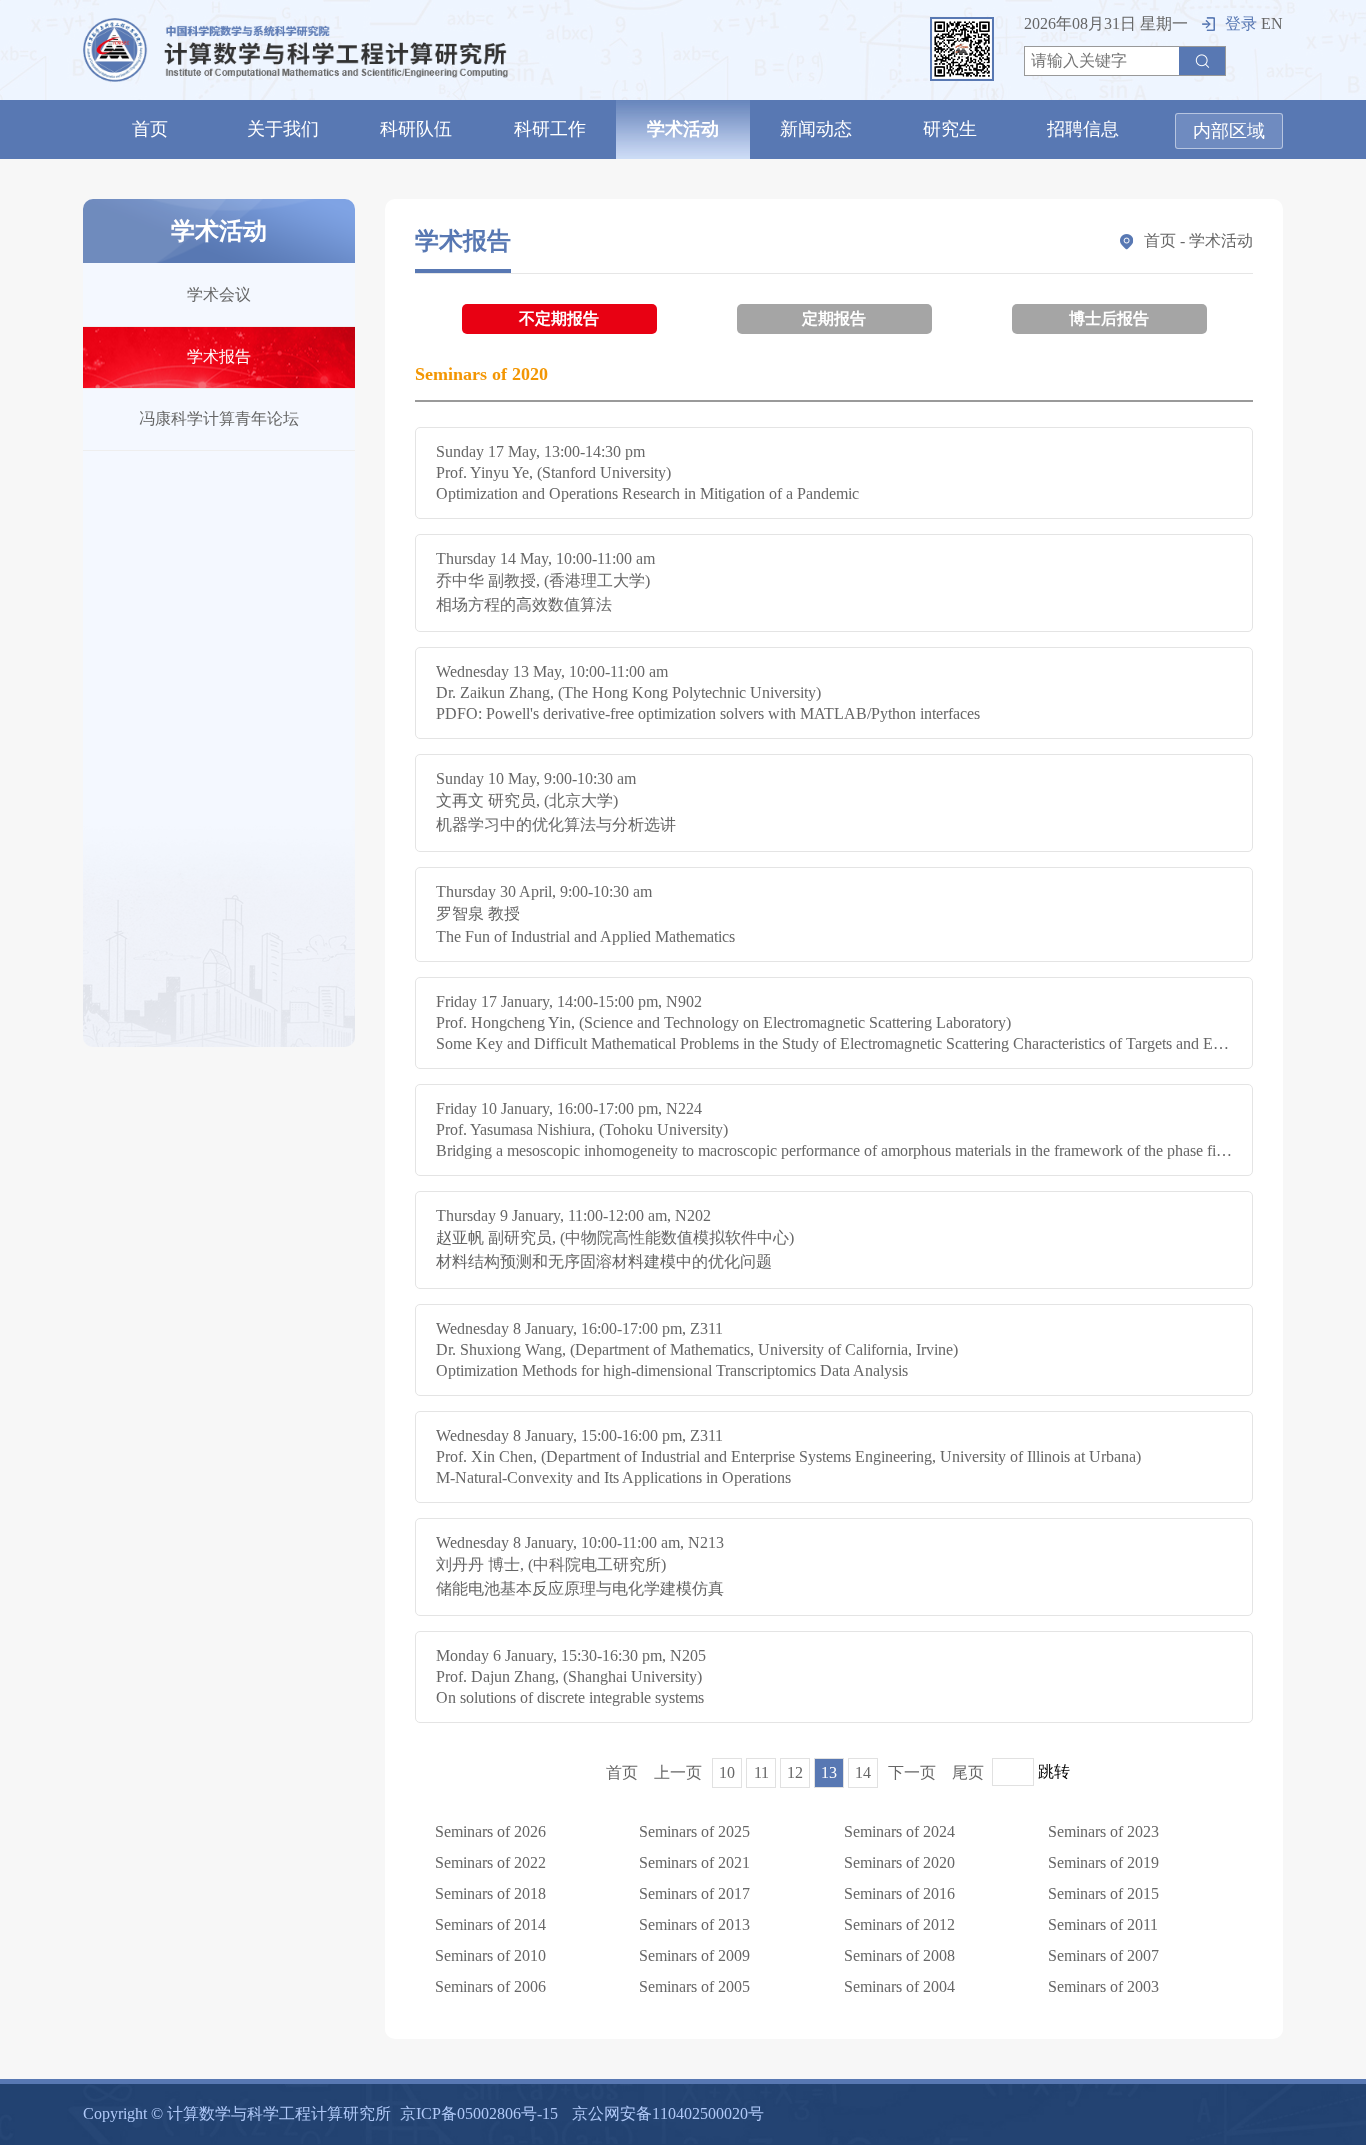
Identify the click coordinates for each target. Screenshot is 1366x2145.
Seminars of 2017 (694, 1893)
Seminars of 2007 (1103, 1955)
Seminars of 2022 (490, 1862)
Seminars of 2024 (899, 1831)
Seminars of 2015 (1103, 1893)
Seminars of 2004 (899, 1986)
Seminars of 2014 (490, 1924)
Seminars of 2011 (1103, 1924)
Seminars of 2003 (1103, 1986)
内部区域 (1229, 131)
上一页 (678, 1772)
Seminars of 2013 (694, 1924)
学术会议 (219, 294)
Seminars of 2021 (694, 1862)
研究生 (950, 129)
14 (863, 1772)
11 (761, 1772)
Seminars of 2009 (694, 1955)
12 (795, 1772)
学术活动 (683, 129)
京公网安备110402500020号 (668, 2113)
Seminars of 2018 (490, 1893)
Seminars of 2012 (899, 1924)
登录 (1241, 23)
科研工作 (550, 129)
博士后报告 (1109, 318)
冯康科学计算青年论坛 (219, 418)
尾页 (968, 1772)
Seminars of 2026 (490, 1831)
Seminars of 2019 (1103, 1862)
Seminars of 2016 (899, 1893)
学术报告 (219, 356)
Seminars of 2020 (899, 1862)
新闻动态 (816, 129)
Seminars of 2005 (694, 1986)
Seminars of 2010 (490, 1955)
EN (1272, 23)
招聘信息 (1083, 129)
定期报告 (834, 318)
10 (727, 1772)
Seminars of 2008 (899, 1955)
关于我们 (283, 129)
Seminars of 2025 (694, 1831)
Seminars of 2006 (490, 1986)
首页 (150, 129)
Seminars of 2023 (1103, 1831)
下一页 (912, 1772)
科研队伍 (416, 129)
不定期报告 (559, 318)
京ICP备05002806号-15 (479, 2113)
